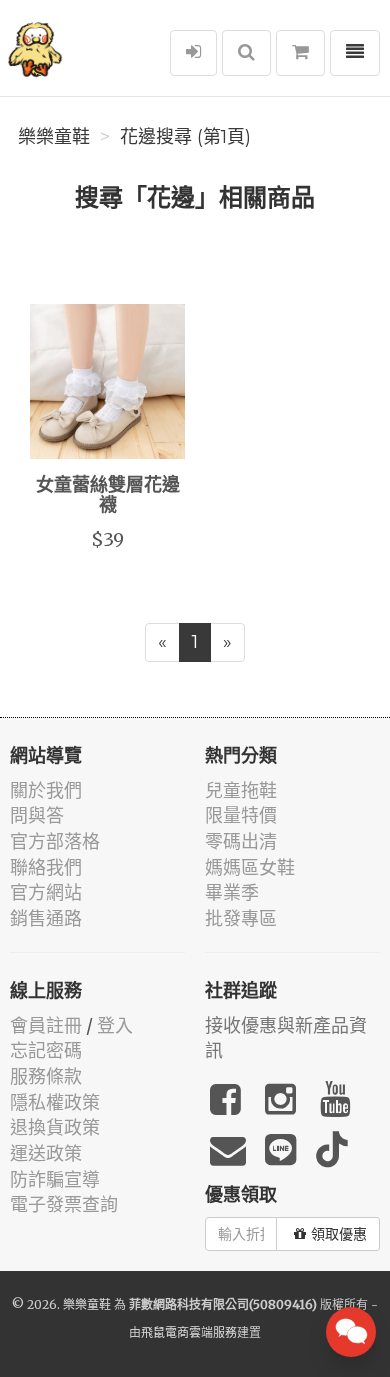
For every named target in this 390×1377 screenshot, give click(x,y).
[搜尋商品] (246, 53)
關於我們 (46, 790)
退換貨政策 (55, 1127)
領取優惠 (339, 1234)
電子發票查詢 (64, 1204)
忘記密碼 (46, 1050)
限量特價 (241, 815)
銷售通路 (46, 918)
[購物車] (300, 53)
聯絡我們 (46, 867)
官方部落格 (55, 841)
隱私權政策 (55, 1102)
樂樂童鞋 (54, 137)
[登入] (193, 53)
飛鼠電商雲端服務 (189, 1332)
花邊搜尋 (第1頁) (185, 137)
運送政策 (46, 1153)
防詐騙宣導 (55, 1179)
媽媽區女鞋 (250, 867)
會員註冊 (46, 1025)
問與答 (37, 815)
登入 (115, 1025)
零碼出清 (241, 841)
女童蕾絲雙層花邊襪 (108, 496)
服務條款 (46, 1076)
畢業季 (232, 892)
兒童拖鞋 (241, 790)
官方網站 (46, 892)
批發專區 (241, 918)
